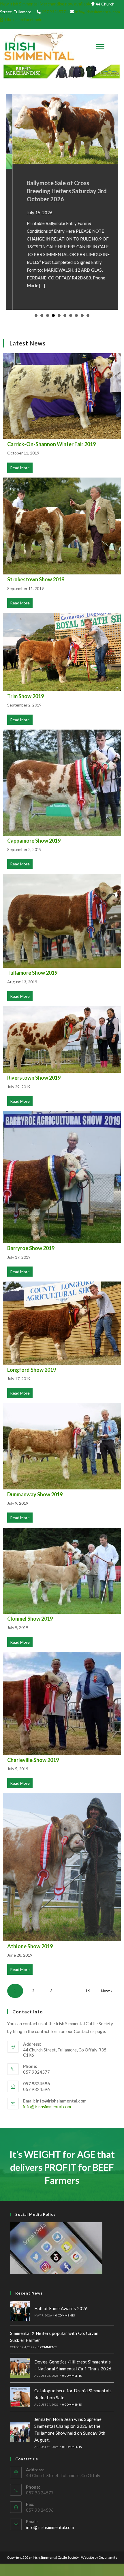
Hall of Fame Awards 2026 (61, 2308)
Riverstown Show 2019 (34, 1078)
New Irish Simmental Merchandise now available (46, 4)
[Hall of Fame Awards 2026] (20, 2311)
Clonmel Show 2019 (30, 1619)
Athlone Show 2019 (30, 1946)
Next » (107, 1991)
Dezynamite (108, 2557)
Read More (21, 468)
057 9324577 (54, 12)
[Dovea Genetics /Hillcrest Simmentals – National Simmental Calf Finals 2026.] (20, 2368)
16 (88, 1991)
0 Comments (65, 2315)
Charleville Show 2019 (33, 1760)
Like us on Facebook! (24, 19)
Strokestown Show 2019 (36, 579)
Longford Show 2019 (32, 1370)
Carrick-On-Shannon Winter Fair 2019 (51, 444)
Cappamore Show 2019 (34, 841)
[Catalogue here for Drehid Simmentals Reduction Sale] (20, 2397)
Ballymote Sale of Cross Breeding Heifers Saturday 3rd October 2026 (60, 191)
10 (88, 315)
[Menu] (100, 47)
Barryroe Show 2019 (31, 1248)
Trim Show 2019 (26, 696)
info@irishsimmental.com (98, 12)
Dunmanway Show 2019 (35, 1494)
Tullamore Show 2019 (32, 973)
